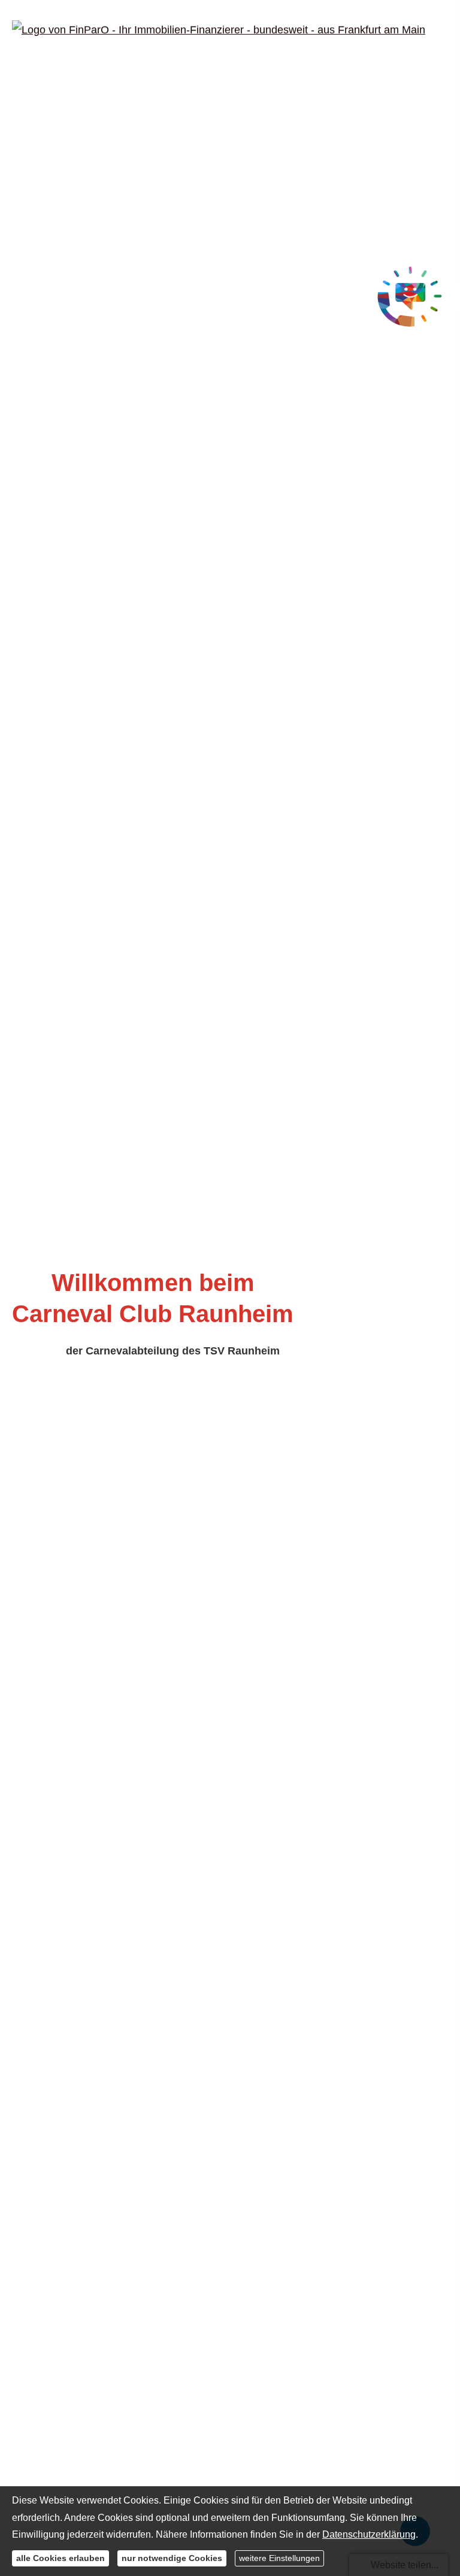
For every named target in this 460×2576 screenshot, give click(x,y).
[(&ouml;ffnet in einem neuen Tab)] (410, 298)
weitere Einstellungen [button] (279, 2558)
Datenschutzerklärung (369, 2534)
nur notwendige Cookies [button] (172, 2558)
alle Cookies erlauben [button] (60, 2558)
